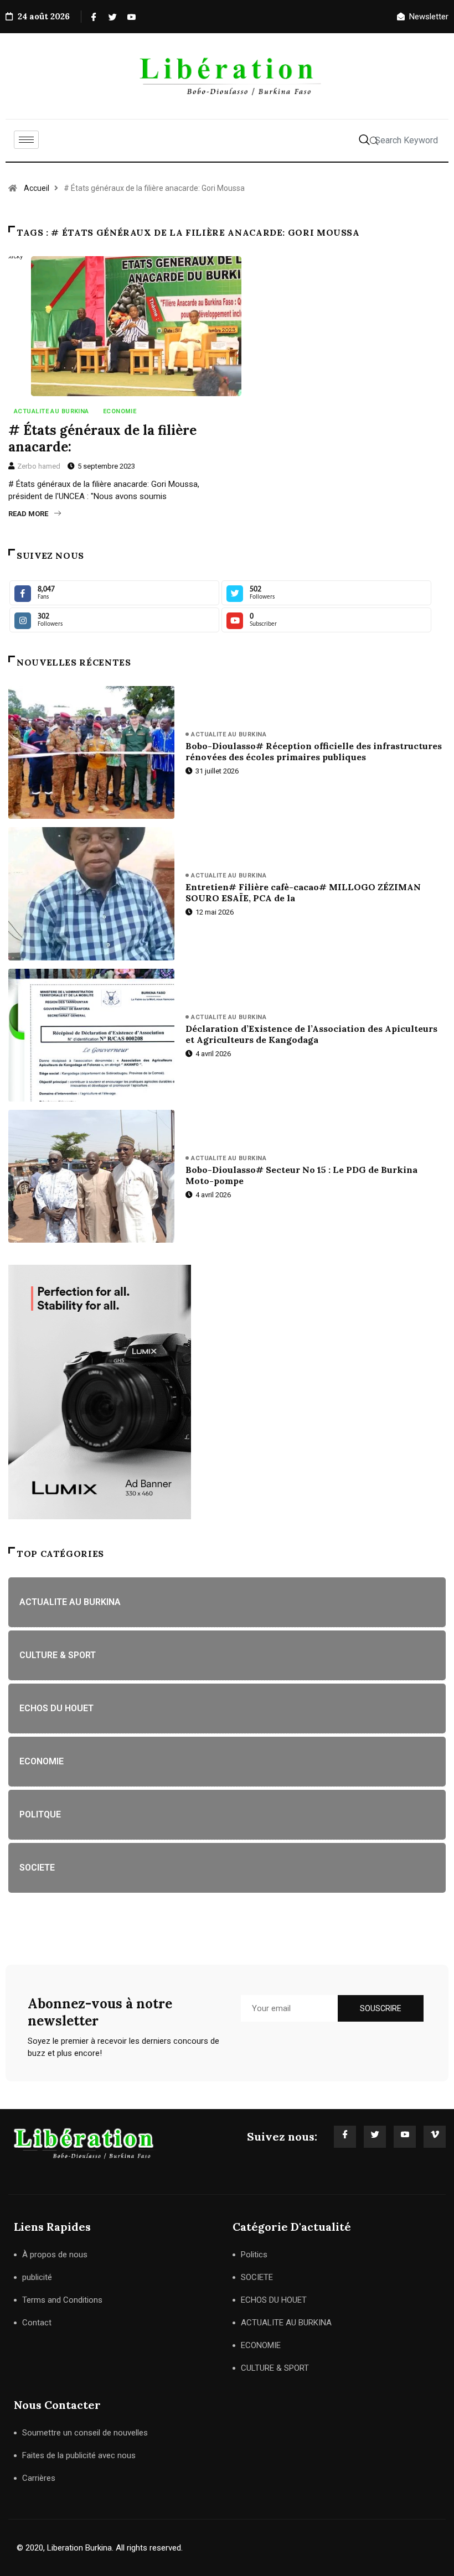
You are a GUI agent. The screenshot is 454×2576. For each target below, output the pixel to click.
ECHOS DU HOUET (274, 2300)
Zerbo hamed (39, 466)
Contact (37, 2323)
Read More (28, 514)
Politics (254, 2255)
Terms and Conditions (62, 2300)
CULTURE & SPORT (275, 2368)
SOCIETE (257, 2277)
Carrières (39, 2478)
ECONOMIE (120, 411)
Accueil (37, 188)
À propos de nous (55, 2255)
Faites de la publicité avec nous (79, 2455)
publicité (37, 2277)
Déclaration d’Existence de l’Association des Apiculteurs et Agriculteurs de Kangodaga (311, 1034)
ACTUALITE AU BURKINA (51, 411)
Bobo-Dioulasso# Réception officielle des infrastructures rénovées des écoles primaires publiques (314, 751)
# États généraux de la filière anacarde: (102, 438)
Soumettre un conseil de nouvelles (85, 2433)
